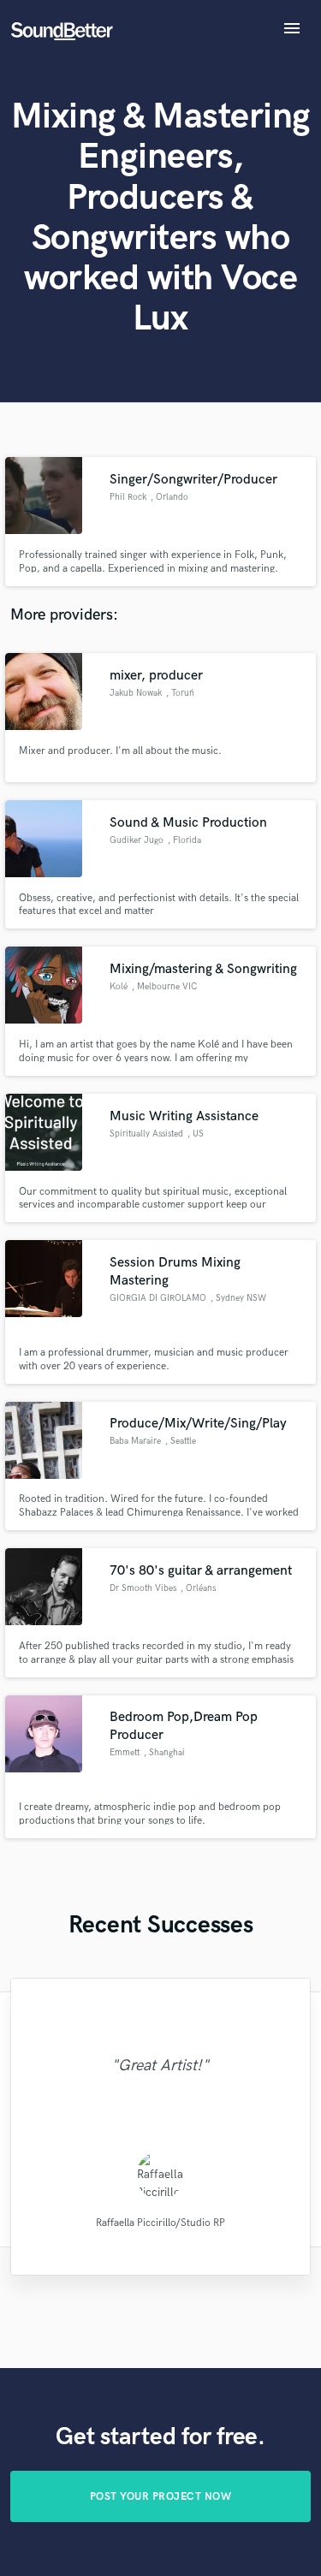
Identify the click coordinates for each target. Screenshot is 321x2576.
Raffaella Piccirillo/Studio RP (160, 2222)
